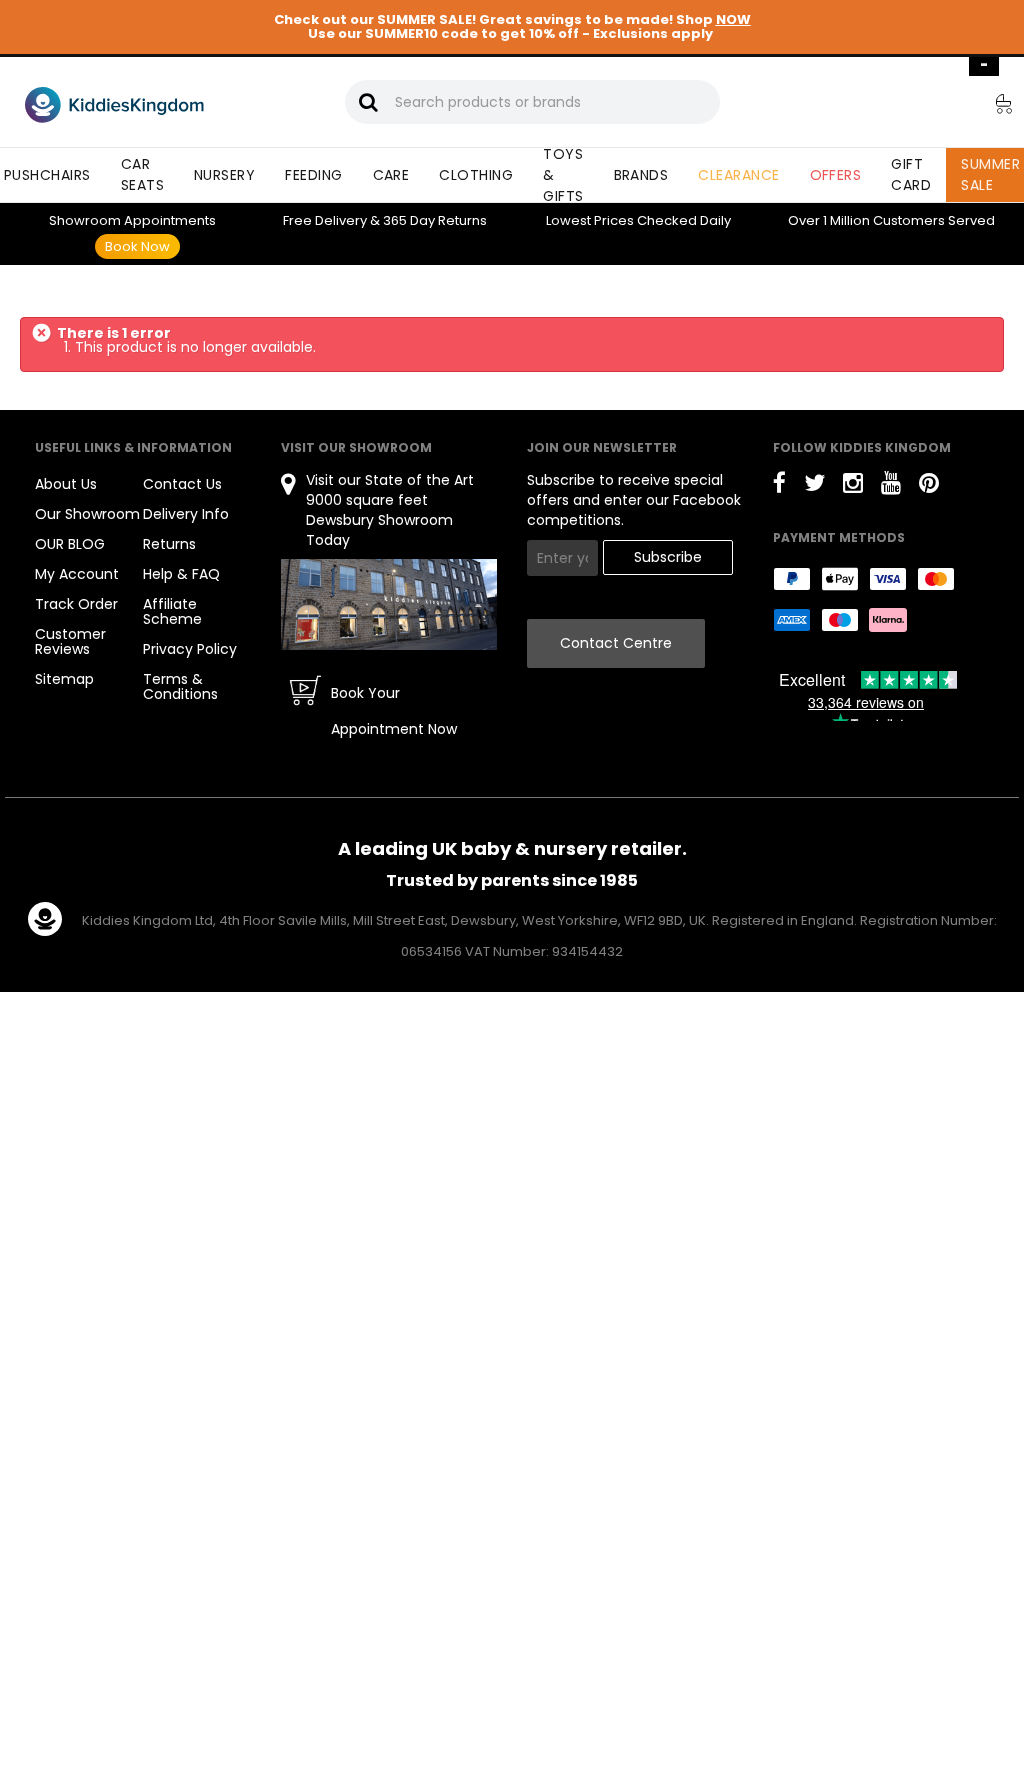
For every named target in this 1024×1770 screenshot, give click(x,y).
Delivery (325, 220)
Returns (435, 220)
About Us (66, 484)
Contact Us (182, 484)
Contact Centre (616, 643)
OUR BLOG (70, 544)
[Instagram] (853, 486)
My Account (77, 574)
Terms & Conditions (180, 686)
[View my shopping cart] (990, 107)
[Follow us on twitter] (814, 486)
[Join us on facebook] (779, 486)
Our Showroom (87, 514)
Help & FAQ (181, 574)
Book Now (137, 246)
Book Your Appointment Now (394, 711)
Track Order (76, 604)
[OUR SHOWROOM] (389, 603)
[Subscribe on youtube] (891, 486)
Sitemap (64, 679)
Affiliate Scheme (172, 611)
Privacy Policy (190, 649)
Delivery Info (186, 514)
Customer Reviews (70, 641)
